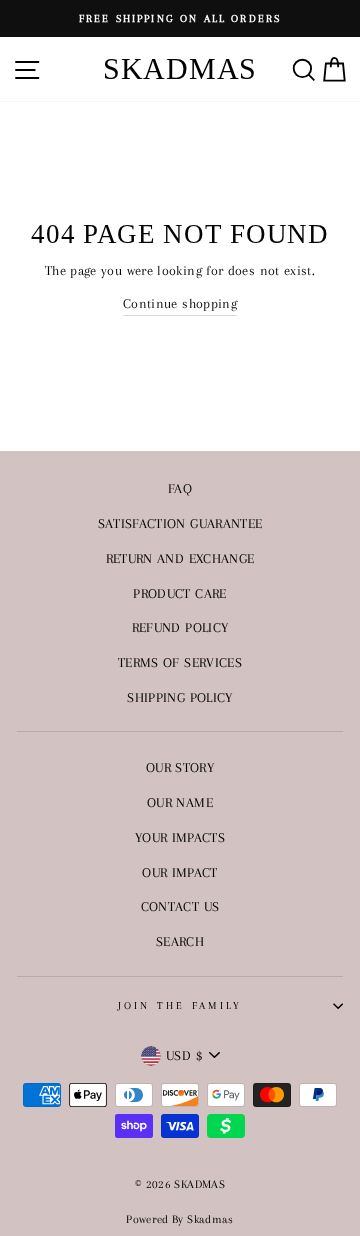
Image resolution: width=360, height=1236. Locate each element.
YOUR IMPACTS (180, 837)
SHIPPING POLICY (179, 697)
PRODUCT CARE (179, 593)
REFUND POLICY (180, 627)
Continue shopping (180, 303)
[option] (180, 18)
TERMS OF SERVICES (180, 662)
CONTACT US (180, 906)
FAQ (180, 488)
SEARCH (180, 941)
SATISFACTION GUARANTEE (180, 523)
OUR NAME (180, 802)
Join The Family (180, 1005)
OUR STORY (180, 767)
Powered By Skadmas (180, 1219)
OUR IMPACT (180, 872)
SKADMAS (180, 68)
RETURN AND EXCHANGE (180, 558)
